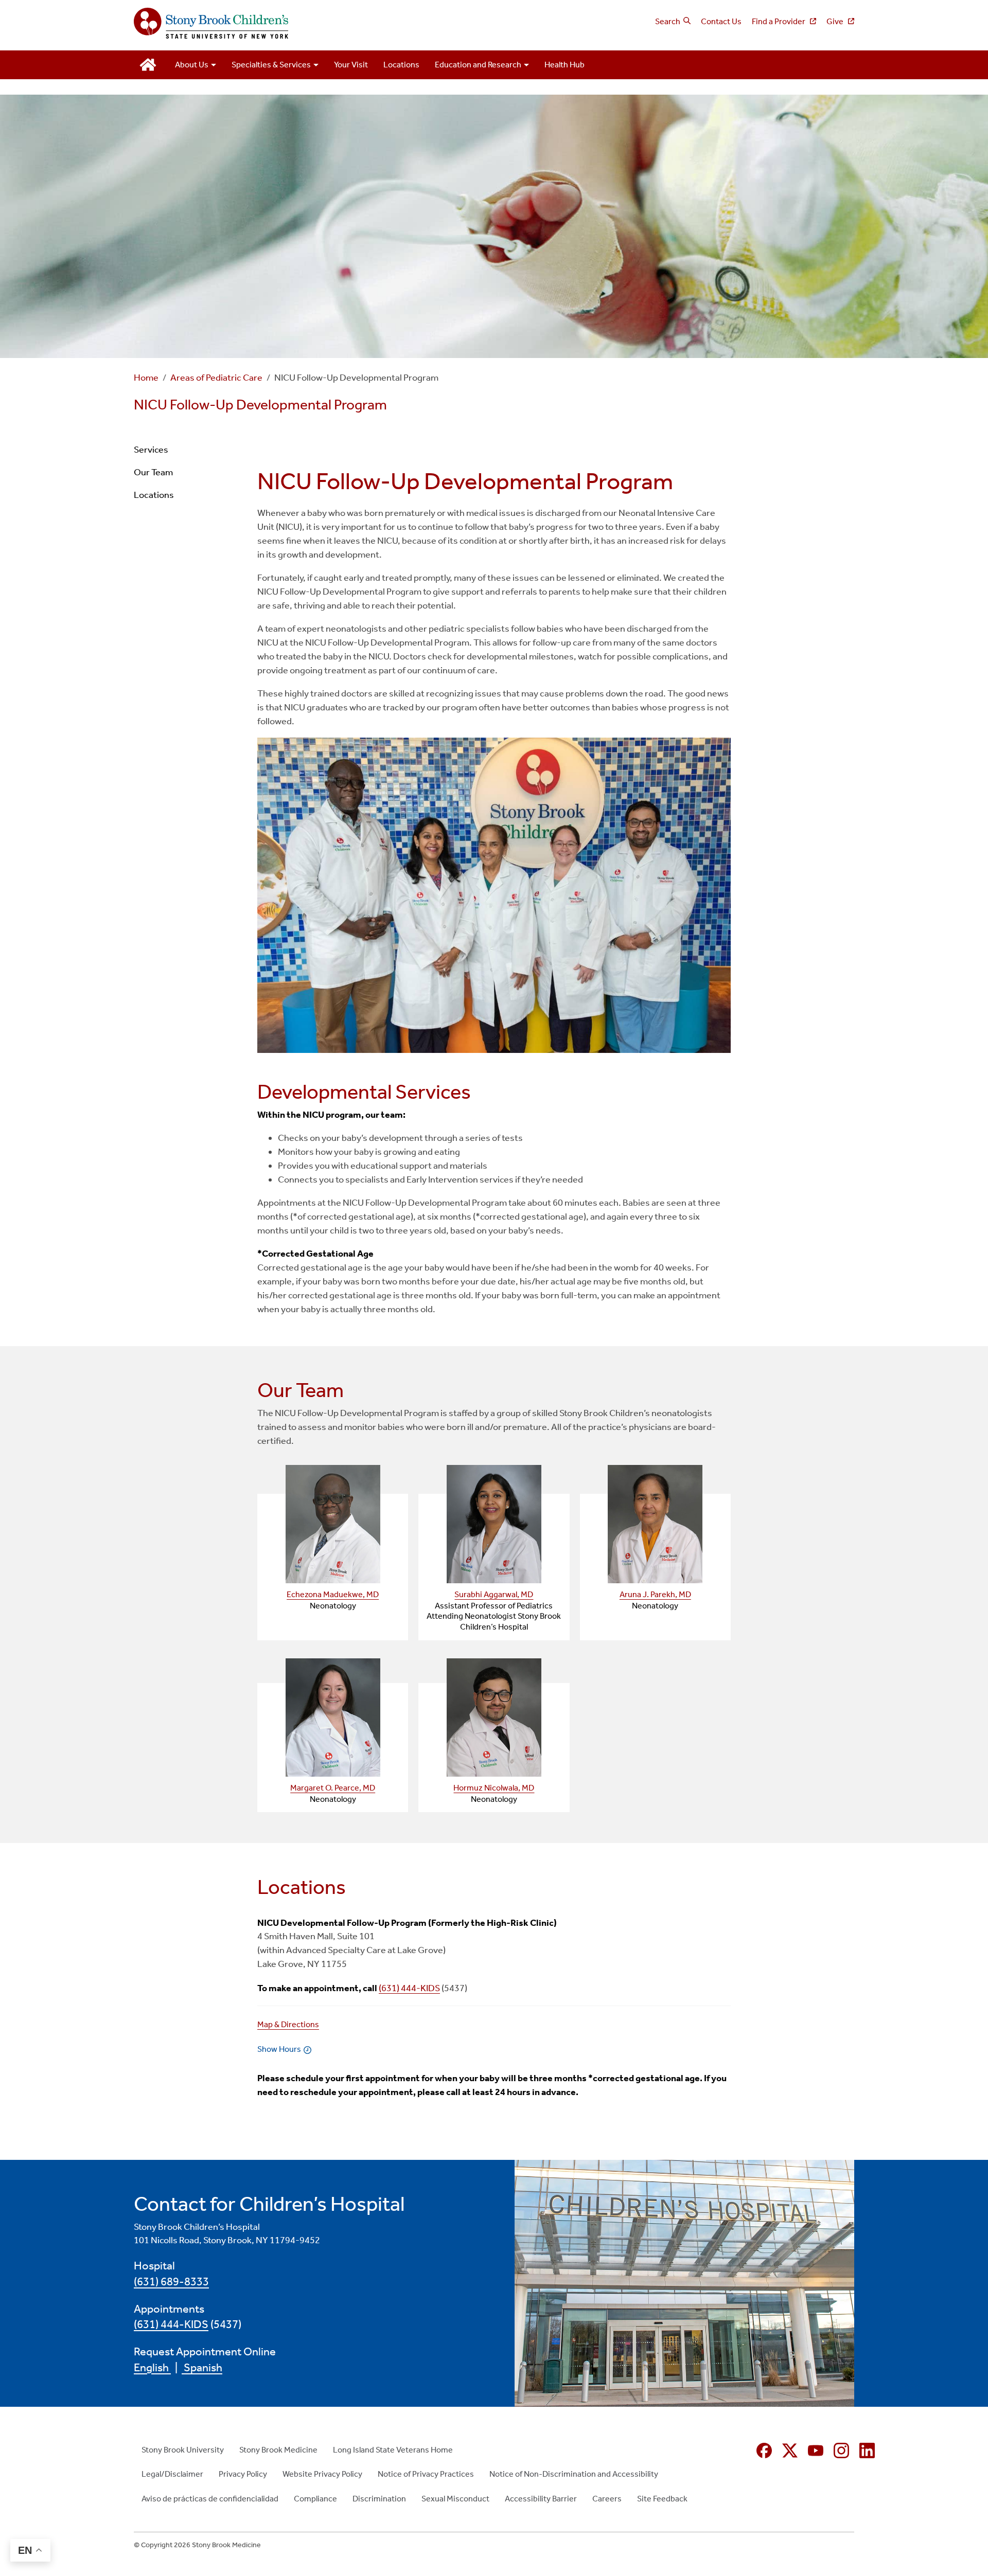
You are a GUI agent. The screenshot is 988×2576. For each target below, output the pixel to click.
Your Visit (351, 65)
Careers (607, 2499)
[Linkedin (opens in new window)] (867, 2450)
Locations (401, 65)
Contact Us (721, 21)
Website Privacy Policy (322, 2474)
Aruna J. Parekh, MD (655, 1594)
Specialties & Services (271, 65)
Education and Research (478, 65)
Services (151, 450)
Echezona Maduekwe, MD (333, 1594)
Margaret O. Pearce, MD (333, 1788)
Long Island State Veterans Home (393, 2450)
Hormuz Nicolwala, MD (494, 1788)
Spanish (202, 2368)
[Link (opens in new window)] (333, 1524)
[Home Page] (310, 24)
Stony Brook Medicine (278, 2450)
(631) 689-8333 (171, 2282)
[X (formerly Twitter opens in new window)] (790, 2450)
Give (836, 21)
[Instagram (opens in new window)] (841, 2450)
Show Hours (279, 2049)
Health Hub (564, 65)
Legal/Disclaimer (172, 2474)
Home (146, 378)
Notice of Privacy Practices (426, 2474)
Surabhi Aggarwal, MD (494, 1594)
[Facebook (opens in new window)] (764, 2450)
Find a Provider (779, 21)
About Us (192, 65)
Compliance (315, 2499)
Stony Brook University (183, 2450)
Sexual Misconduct (455, 2499)
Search (668, 21)
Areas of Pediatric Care (216, 378)
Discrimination (379, 2499)
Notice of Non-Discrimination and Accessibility (574, 2474)
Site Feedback (662, 2499)
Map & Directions (288, 2024)
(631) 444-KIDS (409, 1988)
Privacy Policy (243, 2474)
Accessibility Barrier (541, 2499)
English (152, 2368)
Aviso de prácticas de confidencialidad (210, 2499)
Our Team (153, 472)
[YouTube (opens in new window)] (816, 2450)
